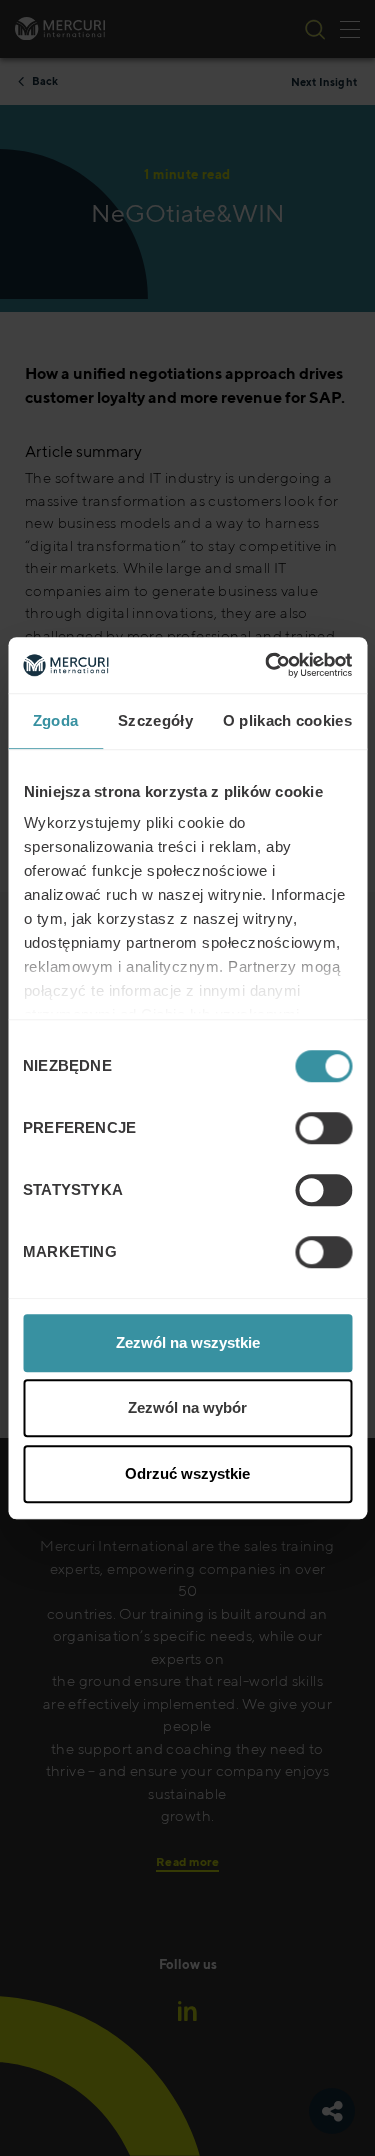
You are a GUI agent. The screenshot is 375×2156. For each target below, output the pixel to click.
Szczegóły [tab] (155, 720)
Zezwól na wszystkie (188, 1342)
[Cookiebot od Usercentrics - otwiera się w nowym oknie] (267, 665)
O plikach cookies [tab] (287, 720)
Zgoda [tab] (56, 720)
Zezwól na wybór (187, 1407)
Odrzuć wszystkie (187, 1473)
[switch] (323, 1128)
